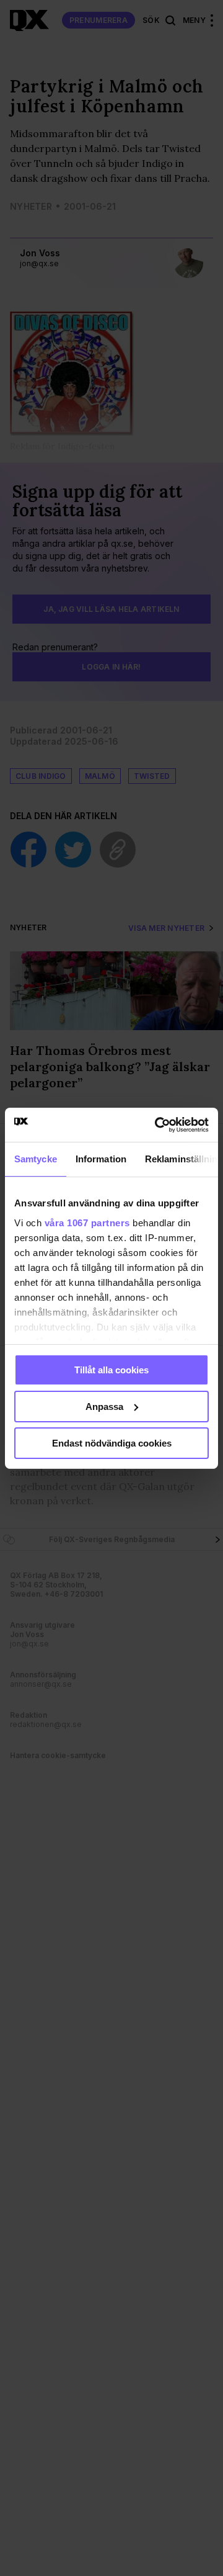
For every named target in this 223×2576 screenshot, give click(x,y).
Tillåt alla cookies (111, 1370)
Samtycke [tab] (36, 1159)
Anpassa (104, 1407)
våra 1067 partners (87, 1222)
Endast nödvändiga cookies (112, 1443)
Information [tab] (101, 1159)
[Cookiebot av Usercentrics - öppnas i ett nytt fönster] (157, 1124)
